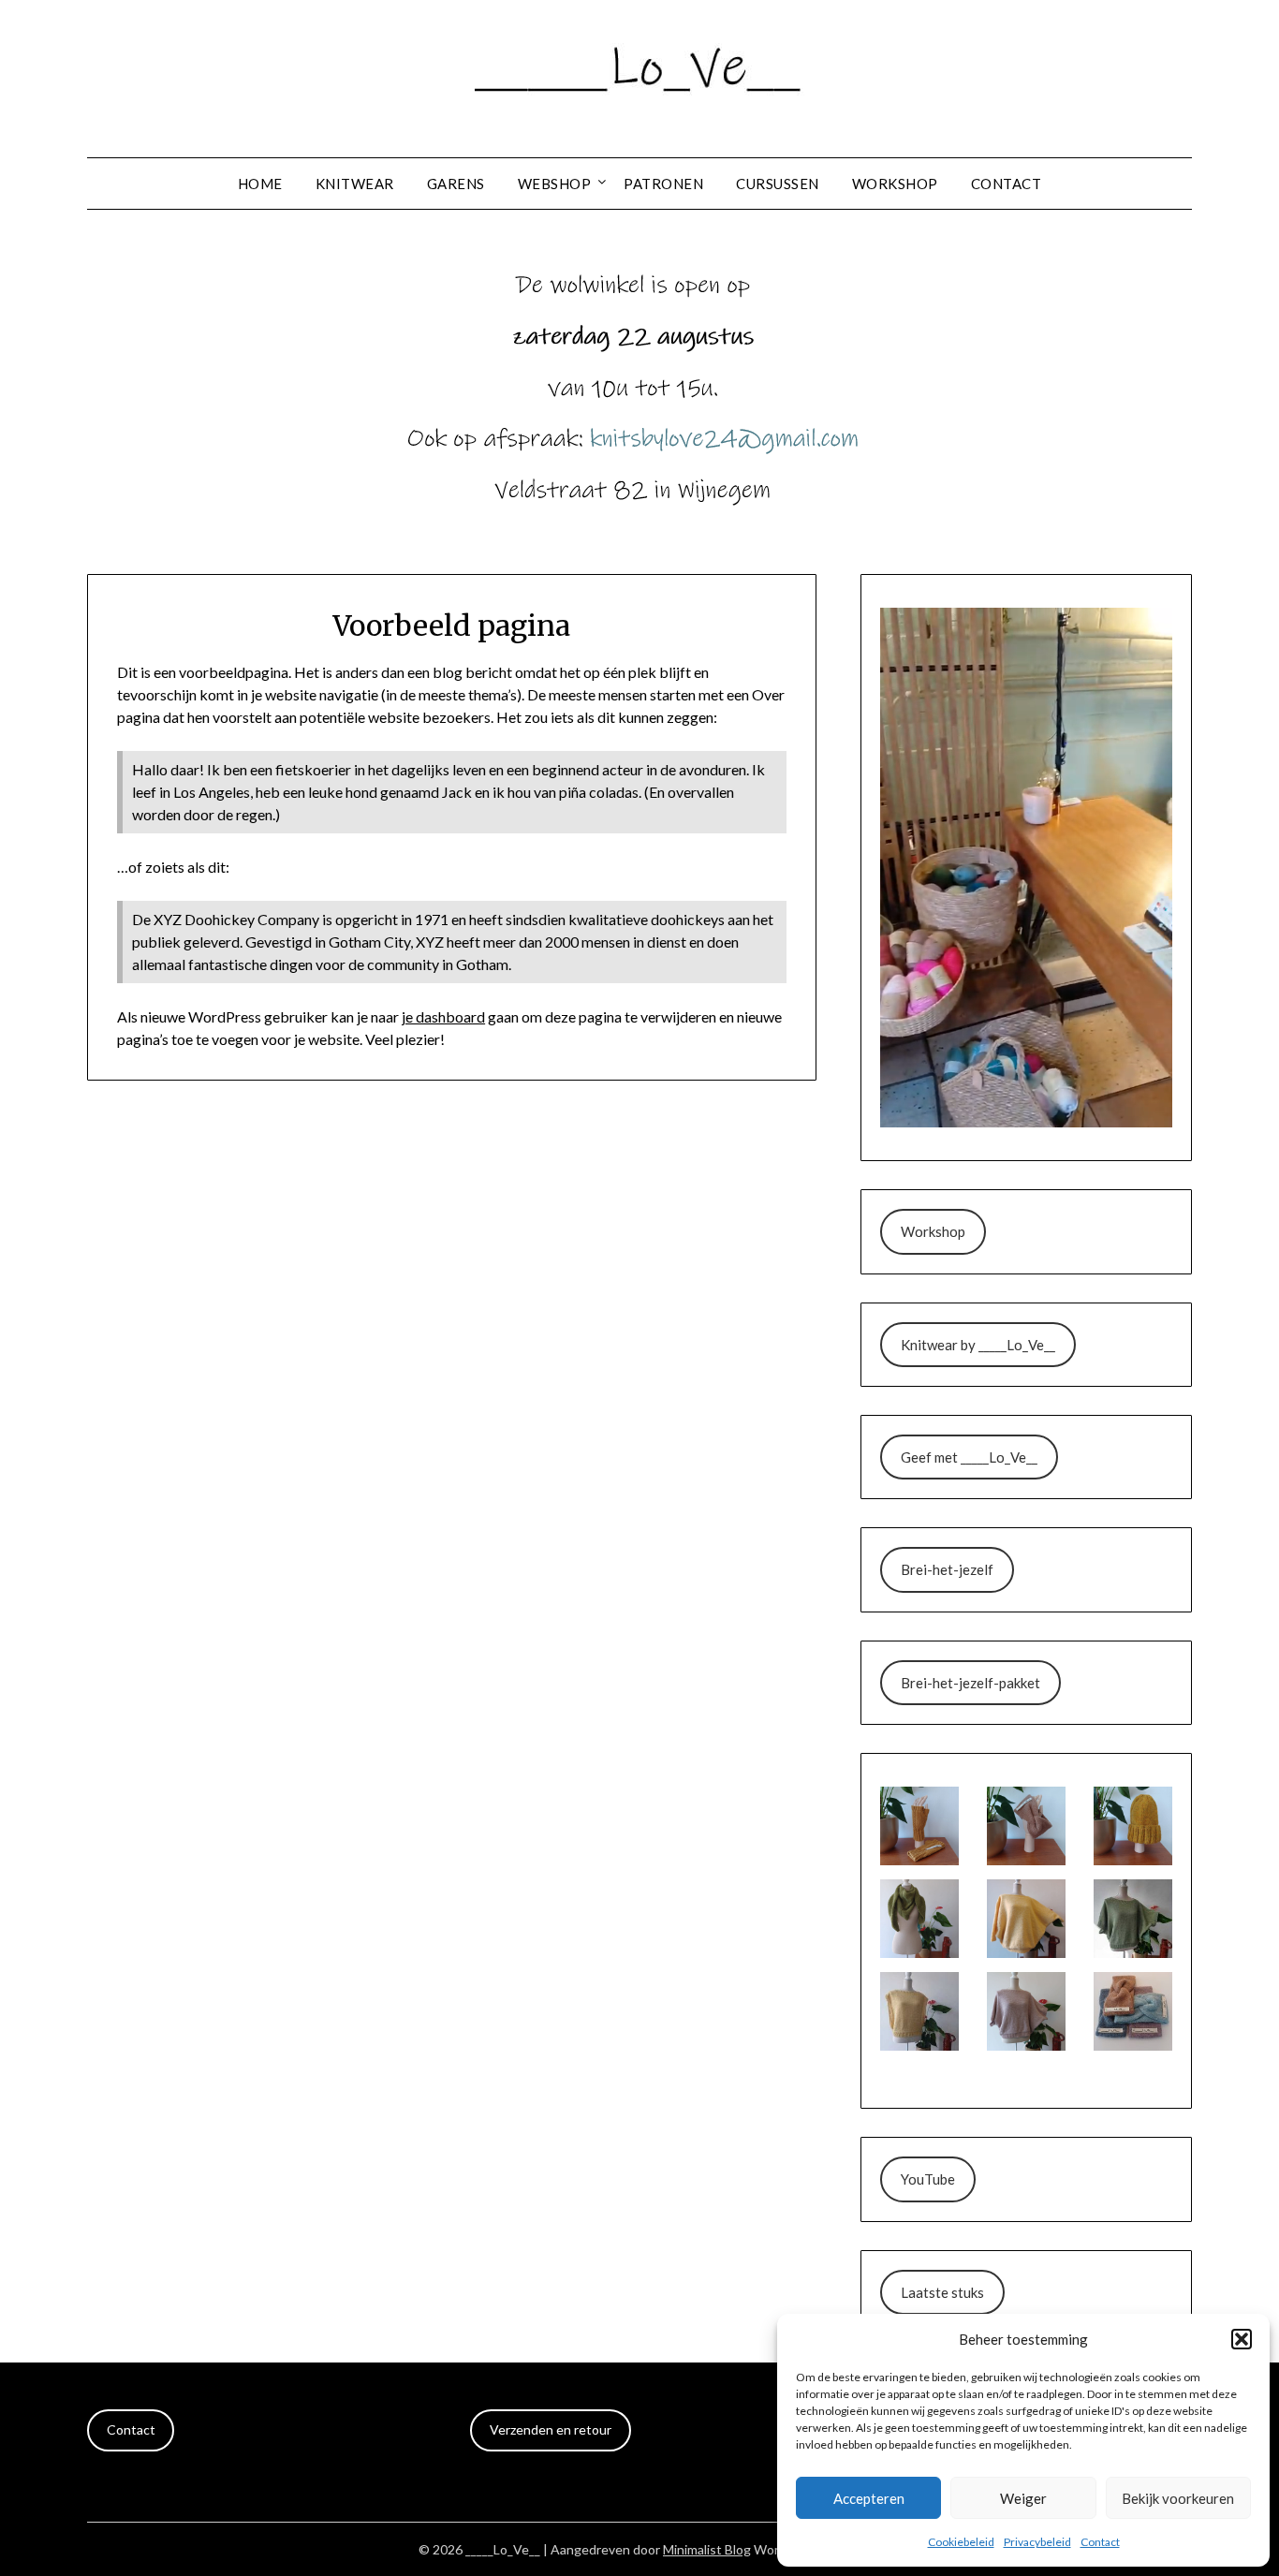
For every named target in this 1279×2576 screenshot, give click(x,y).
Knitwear (355, 184)
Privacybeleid (1037, 2542)
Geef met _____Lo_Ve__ (969, 1457)
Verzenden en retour (551, 2429)
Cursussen (778, 184)
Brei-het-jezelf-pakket (970, 1683)
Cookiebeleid (961, 2542)
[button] (1242, 2339)
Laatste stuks (942, 2292)
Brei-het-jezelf (947, 1569)
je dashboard (443, 1016)
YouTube (928, 2179)
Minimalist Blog (707, 2549)
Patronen (663, 184)
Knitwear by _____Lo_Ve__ (978, 1345)
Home (260, 184)
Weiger (1023, 2498)
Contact (1100, 2542)
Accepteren (869, 2498)
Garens (456, 184)
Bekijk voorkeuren (1178, 2498)
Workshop (895, 184)
